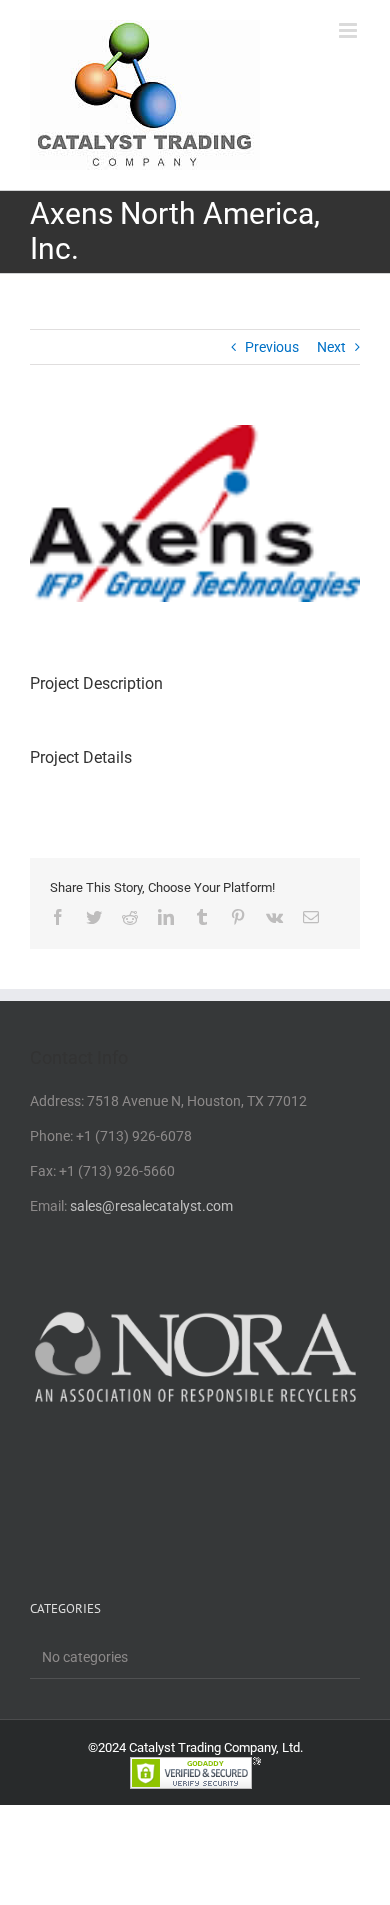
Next (331, 347)
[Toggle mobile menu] (349, 30)
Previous (272, 347)
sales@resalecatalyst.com (151, 1206)
